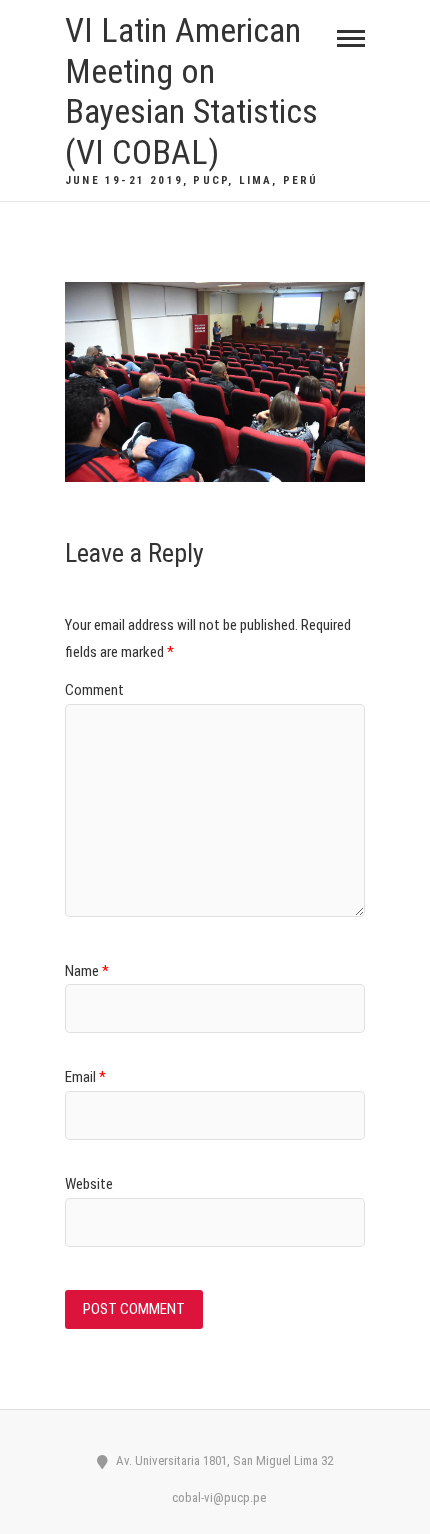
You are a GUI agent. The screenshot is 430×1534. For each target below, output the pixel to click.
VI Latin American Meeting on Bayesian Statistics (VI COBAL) (191, 91)
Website (89, 1184)
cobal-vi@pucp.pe (217, 1497)
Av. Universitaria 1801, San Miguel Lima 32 (223, 1460)
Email (85, 1077)
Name (87, 971)
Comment (94, 690)
